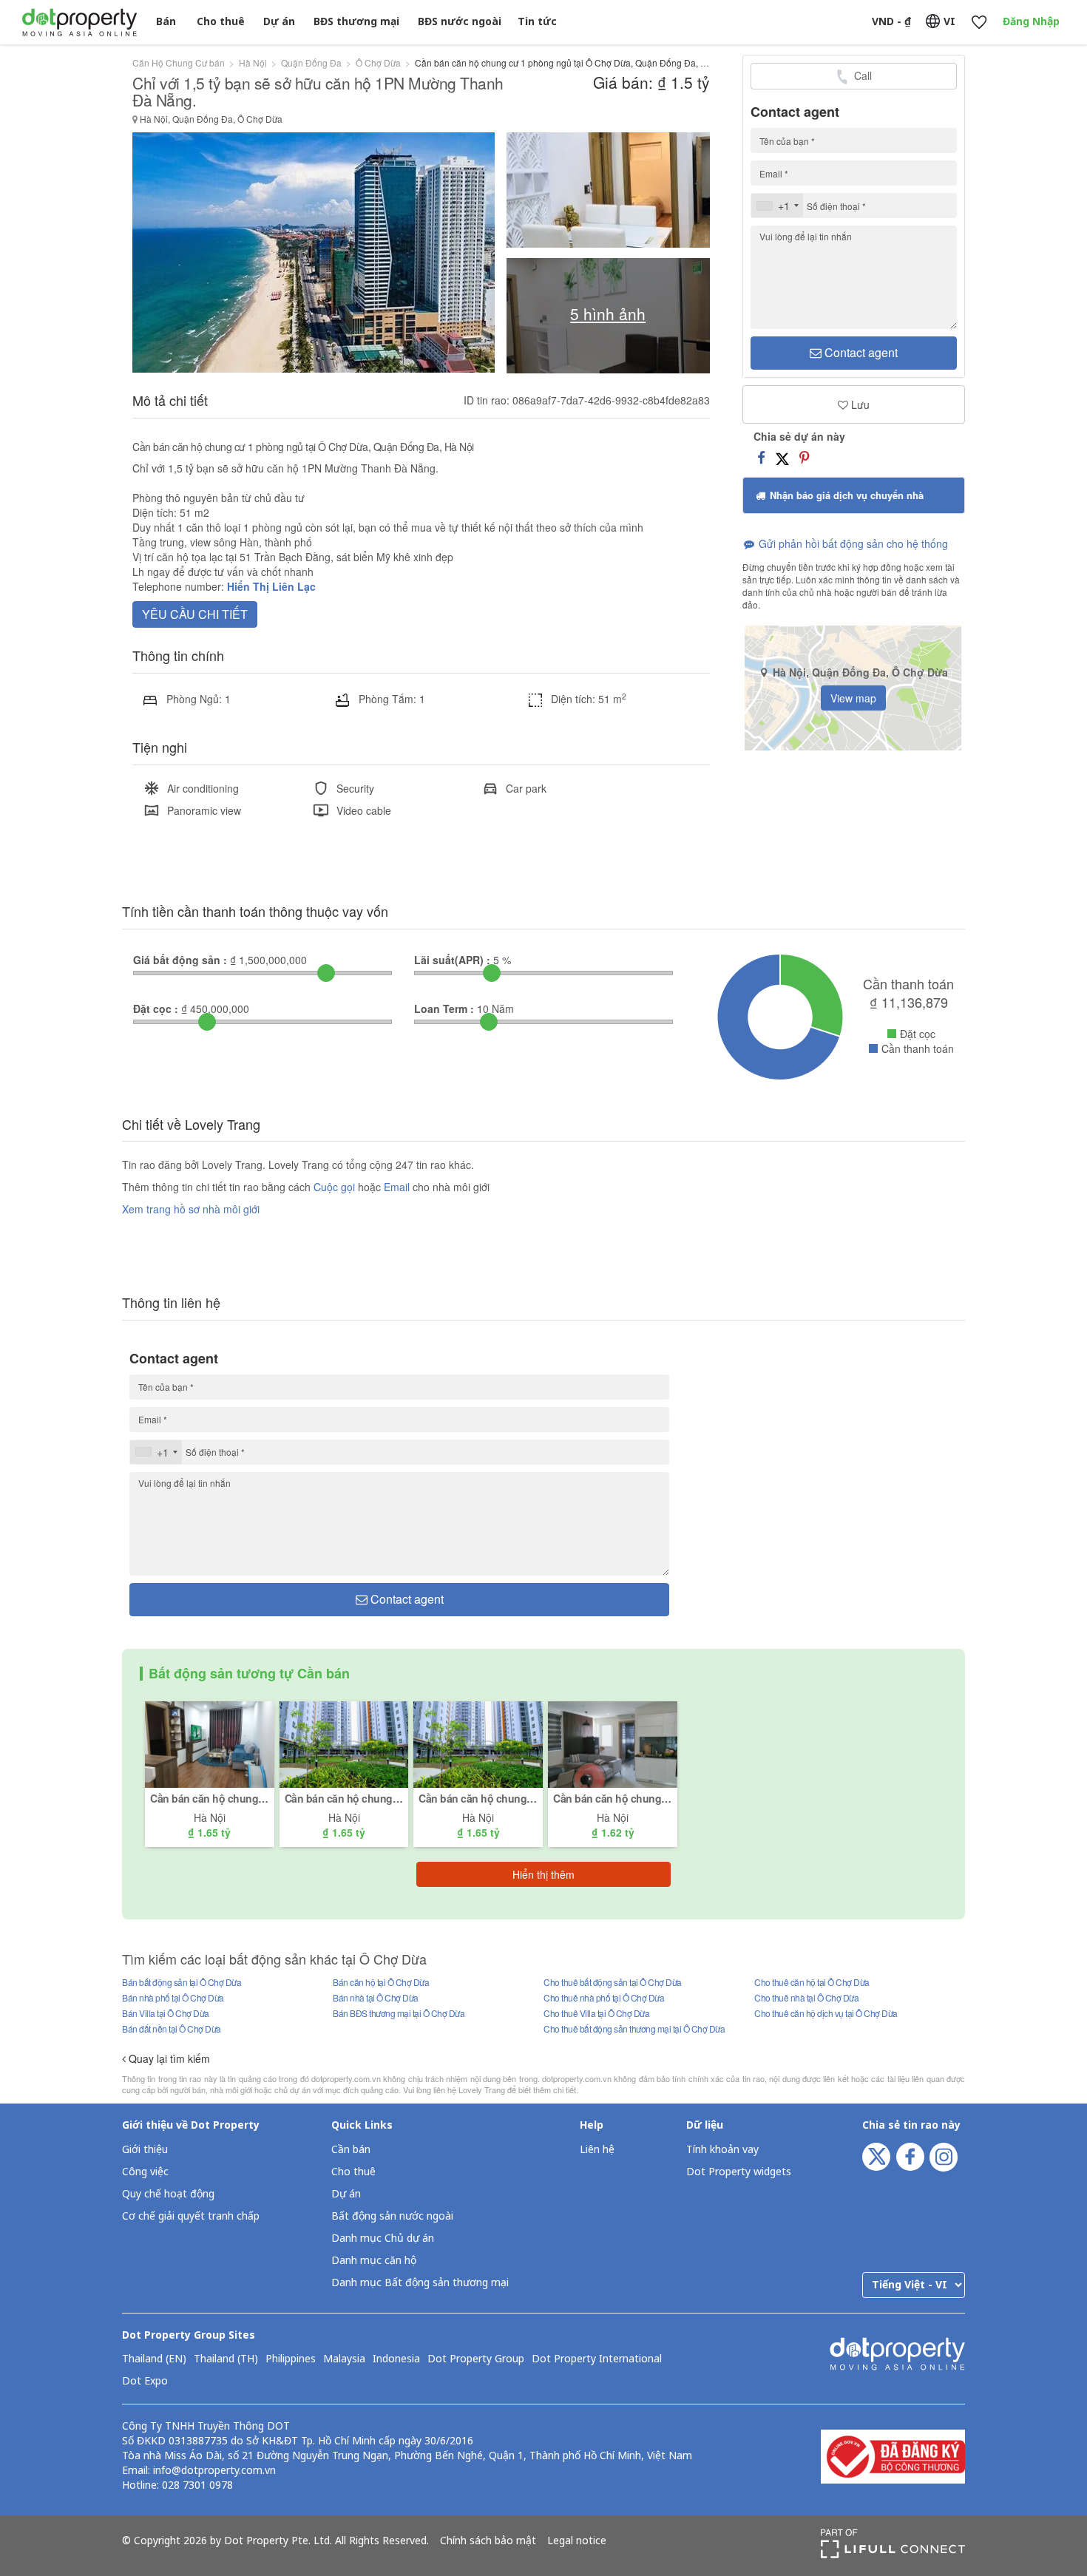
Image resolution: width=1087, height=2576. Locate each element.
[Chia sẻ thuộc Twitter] (782, 457)
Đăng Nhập (1031, 22)
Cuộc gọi (334, 1187)
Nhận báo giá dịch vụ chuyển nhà (845, 495)
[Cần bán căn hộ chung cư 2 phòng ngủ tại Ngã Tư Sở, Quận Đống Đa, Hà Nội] (210, 1743)
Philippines (291, 2359)
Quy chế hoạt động (168, 2194)
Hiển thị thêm (543, 1874)
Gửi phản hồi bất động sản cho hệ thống (852, 543)
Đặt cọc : (156, 1009)
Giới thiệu (145, 2150)
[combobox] (777, 206)
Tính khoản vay (722, 2150)
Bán (166, 22)
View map (853, 698)
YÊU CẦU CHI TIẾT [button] (195, 614)
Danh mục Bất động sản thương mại (420, 2283)
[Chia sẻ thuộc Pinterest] (804, 457)
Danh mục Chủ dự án (383, 2238)
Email (398, 1187)
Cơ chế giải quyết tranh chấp (191, 2216)
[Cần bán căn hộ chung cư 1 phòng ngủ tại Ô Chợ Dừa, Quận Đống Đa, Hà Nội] (613, 1743)
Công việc (145, 2172)
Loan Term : (444, 1009)
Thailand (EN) (154, 2359)
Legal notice (577, 2541)
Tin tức (537, 22)
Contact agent (860, 352)
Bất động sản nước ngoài (392, 2216)
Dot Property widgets (739, 2172)
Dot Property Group (476, 2359)
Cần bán (351, 2150)
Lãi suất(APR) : (452, 960)
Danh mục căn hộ (374, 2261)
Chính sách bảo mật (488, 2541)
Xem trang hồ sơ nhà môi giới (191, 1209)
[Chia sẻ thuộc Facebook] (761, 457)
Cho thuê (221, 22)
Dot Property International (597, 2359)
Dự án (279, 22)
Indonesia (396, 2359)
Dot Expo (145, 2382)
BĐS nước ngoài (460, 22)
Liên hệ (597, 2150)
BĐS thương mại (356, 22)
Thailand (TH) (226, 2359)
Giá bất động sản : (180, 960)
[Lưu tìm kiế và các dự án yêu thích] (979, 23)
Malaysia (344, 2359)
